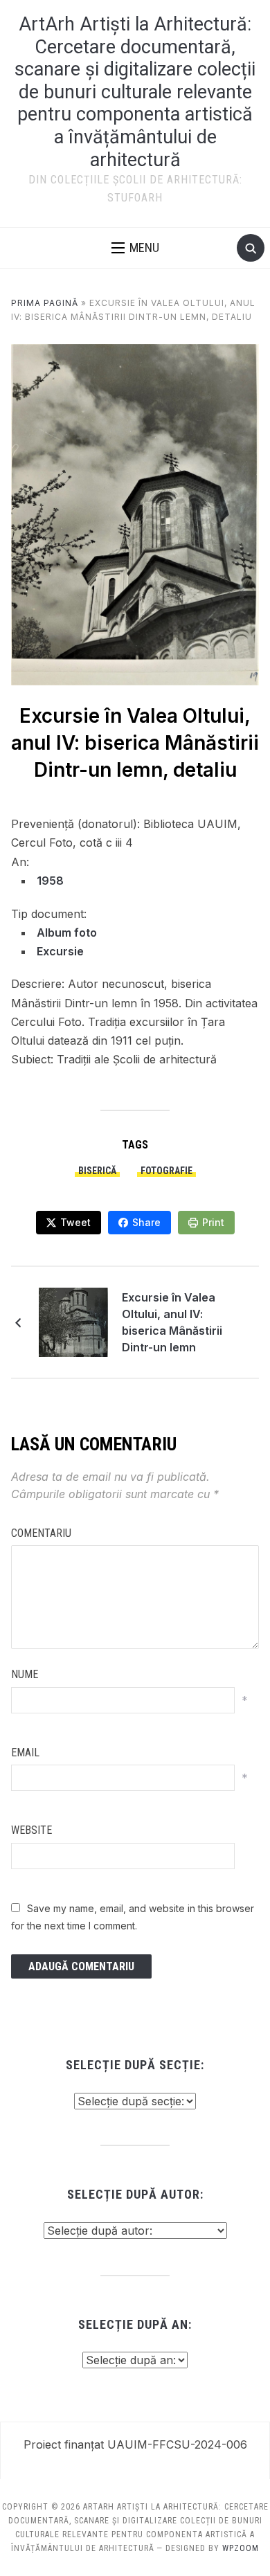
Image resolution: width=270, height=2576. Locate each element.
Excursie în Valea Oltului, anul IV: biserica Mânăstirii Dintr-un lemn (172, 1322)
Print (213, 1222)
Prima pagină (45, 303)
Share (146, 1222)
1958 (50, 881)
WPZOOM (241, 2548)
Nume (25, 1674)
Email (25, 1753)
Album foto (67, 933)
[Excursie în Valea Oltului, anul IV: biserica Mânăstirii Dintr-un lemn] (73, 1321)
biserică (97, 1171)
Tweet (75, 1222)
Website (31, 1830)
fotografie (166, 1171)
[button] (135, 248)
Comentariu (41, 1533)
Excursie (60, 951)
